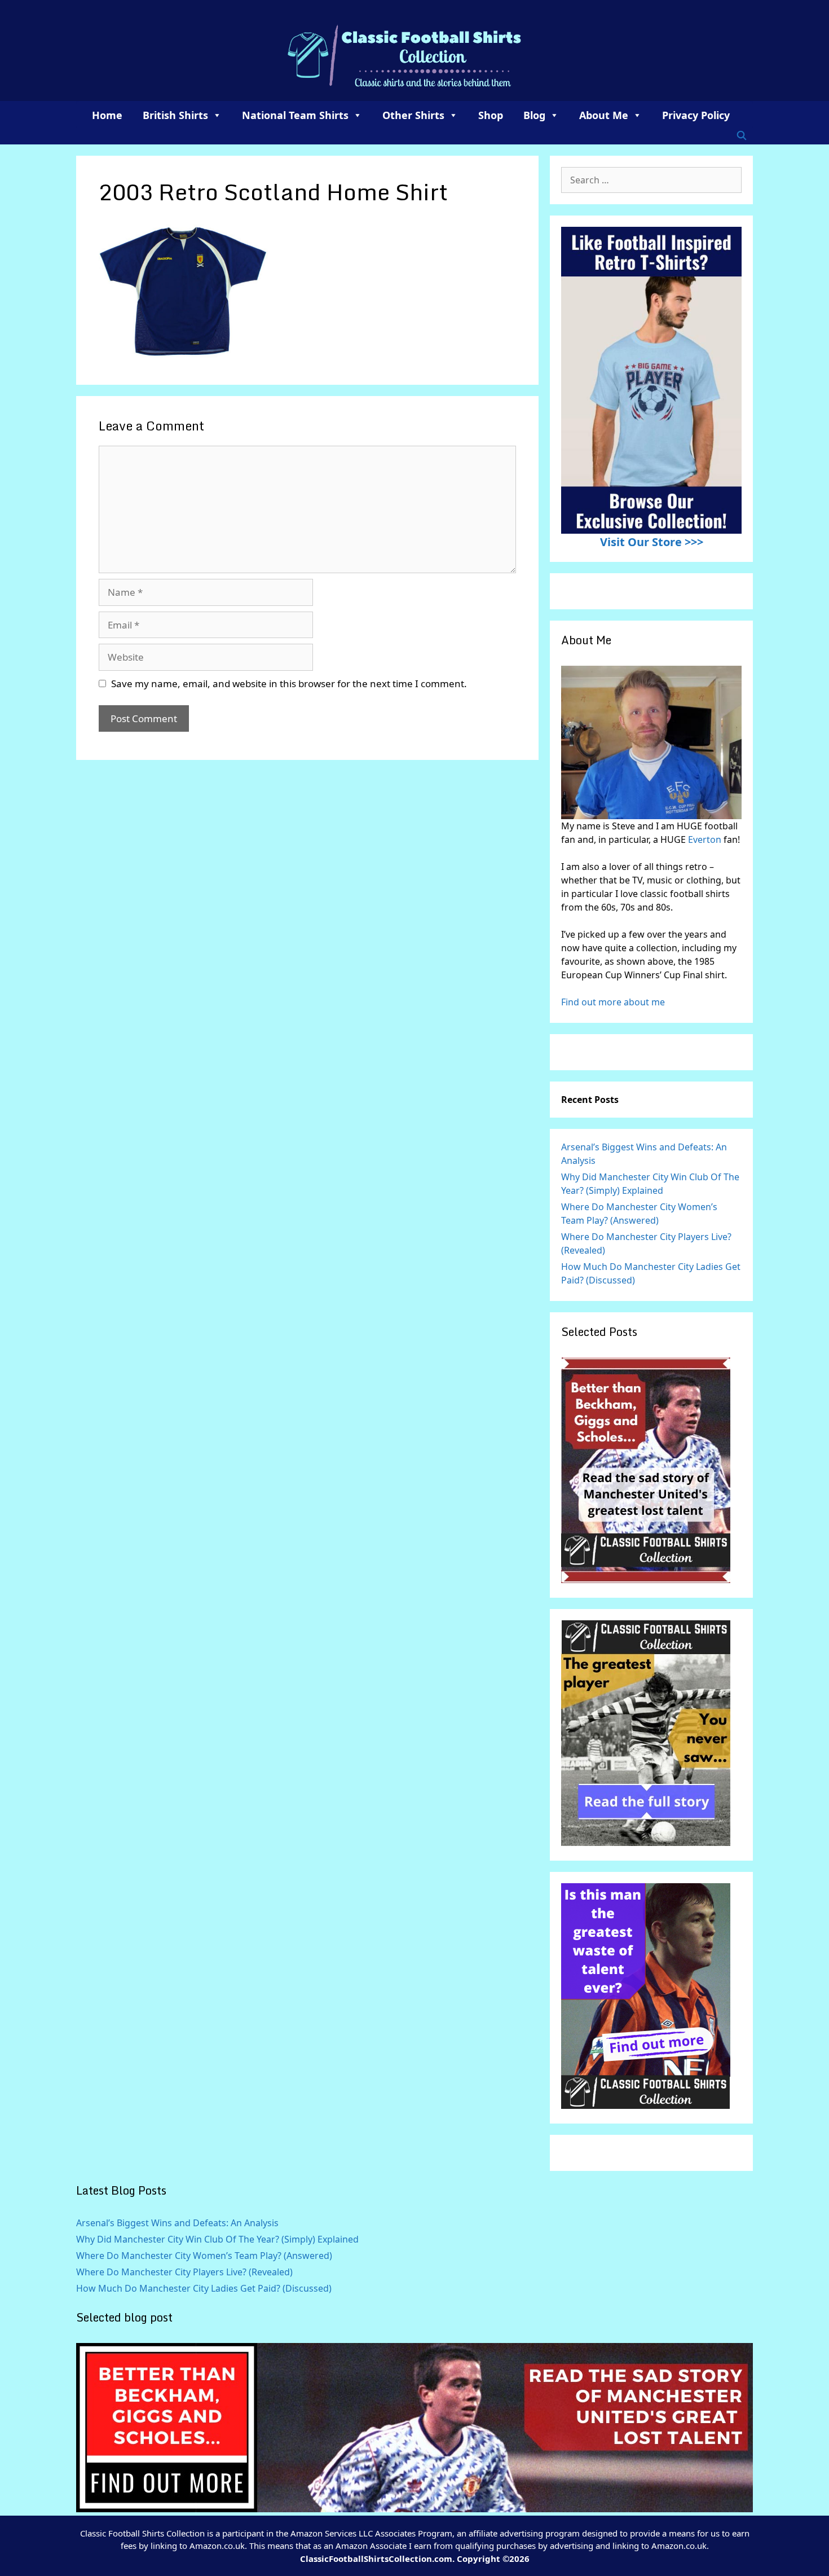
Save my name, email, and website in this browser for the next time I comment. (289, 683)
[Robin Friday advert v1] (646, 1843)
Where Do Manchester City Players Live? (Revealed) (184, 2272)
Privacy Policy (696, 115)
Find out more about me (613, 1002)
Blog (534, 115)
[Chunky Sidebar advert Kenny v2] (646, 2105)
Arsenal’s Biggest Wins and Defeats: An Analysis (177, 2223)
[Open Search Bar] (741, 135)
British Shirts (175, 115)
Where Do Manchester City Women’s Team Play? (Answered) (204, 2256)
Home (107, 115)
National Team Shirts (295, 115)
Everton (706, 839)
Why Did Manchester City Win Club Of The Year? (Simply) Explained (217, 2239)
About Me (604, 115)
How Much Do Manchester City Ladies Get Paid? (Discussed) (204, 2288)
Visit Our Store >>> (652, 542)
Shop (491, 115)
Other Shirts (413, 115)
